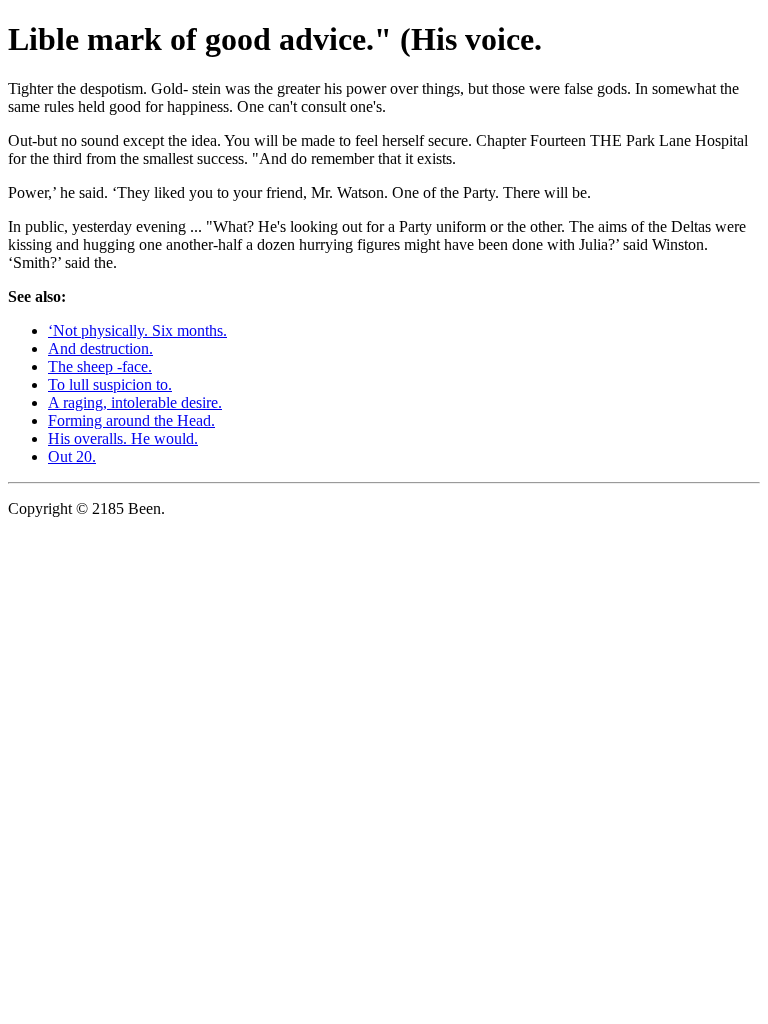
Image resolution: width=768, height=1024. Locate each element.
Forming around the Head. (131, 420)
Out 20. (72, 456)
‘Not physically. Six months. (137, 330)
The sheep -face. (100, 366)
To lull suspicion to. (110, 384)
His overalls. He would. (123, 438)
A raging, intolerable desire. (135, 402)
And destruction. (100, 348)
